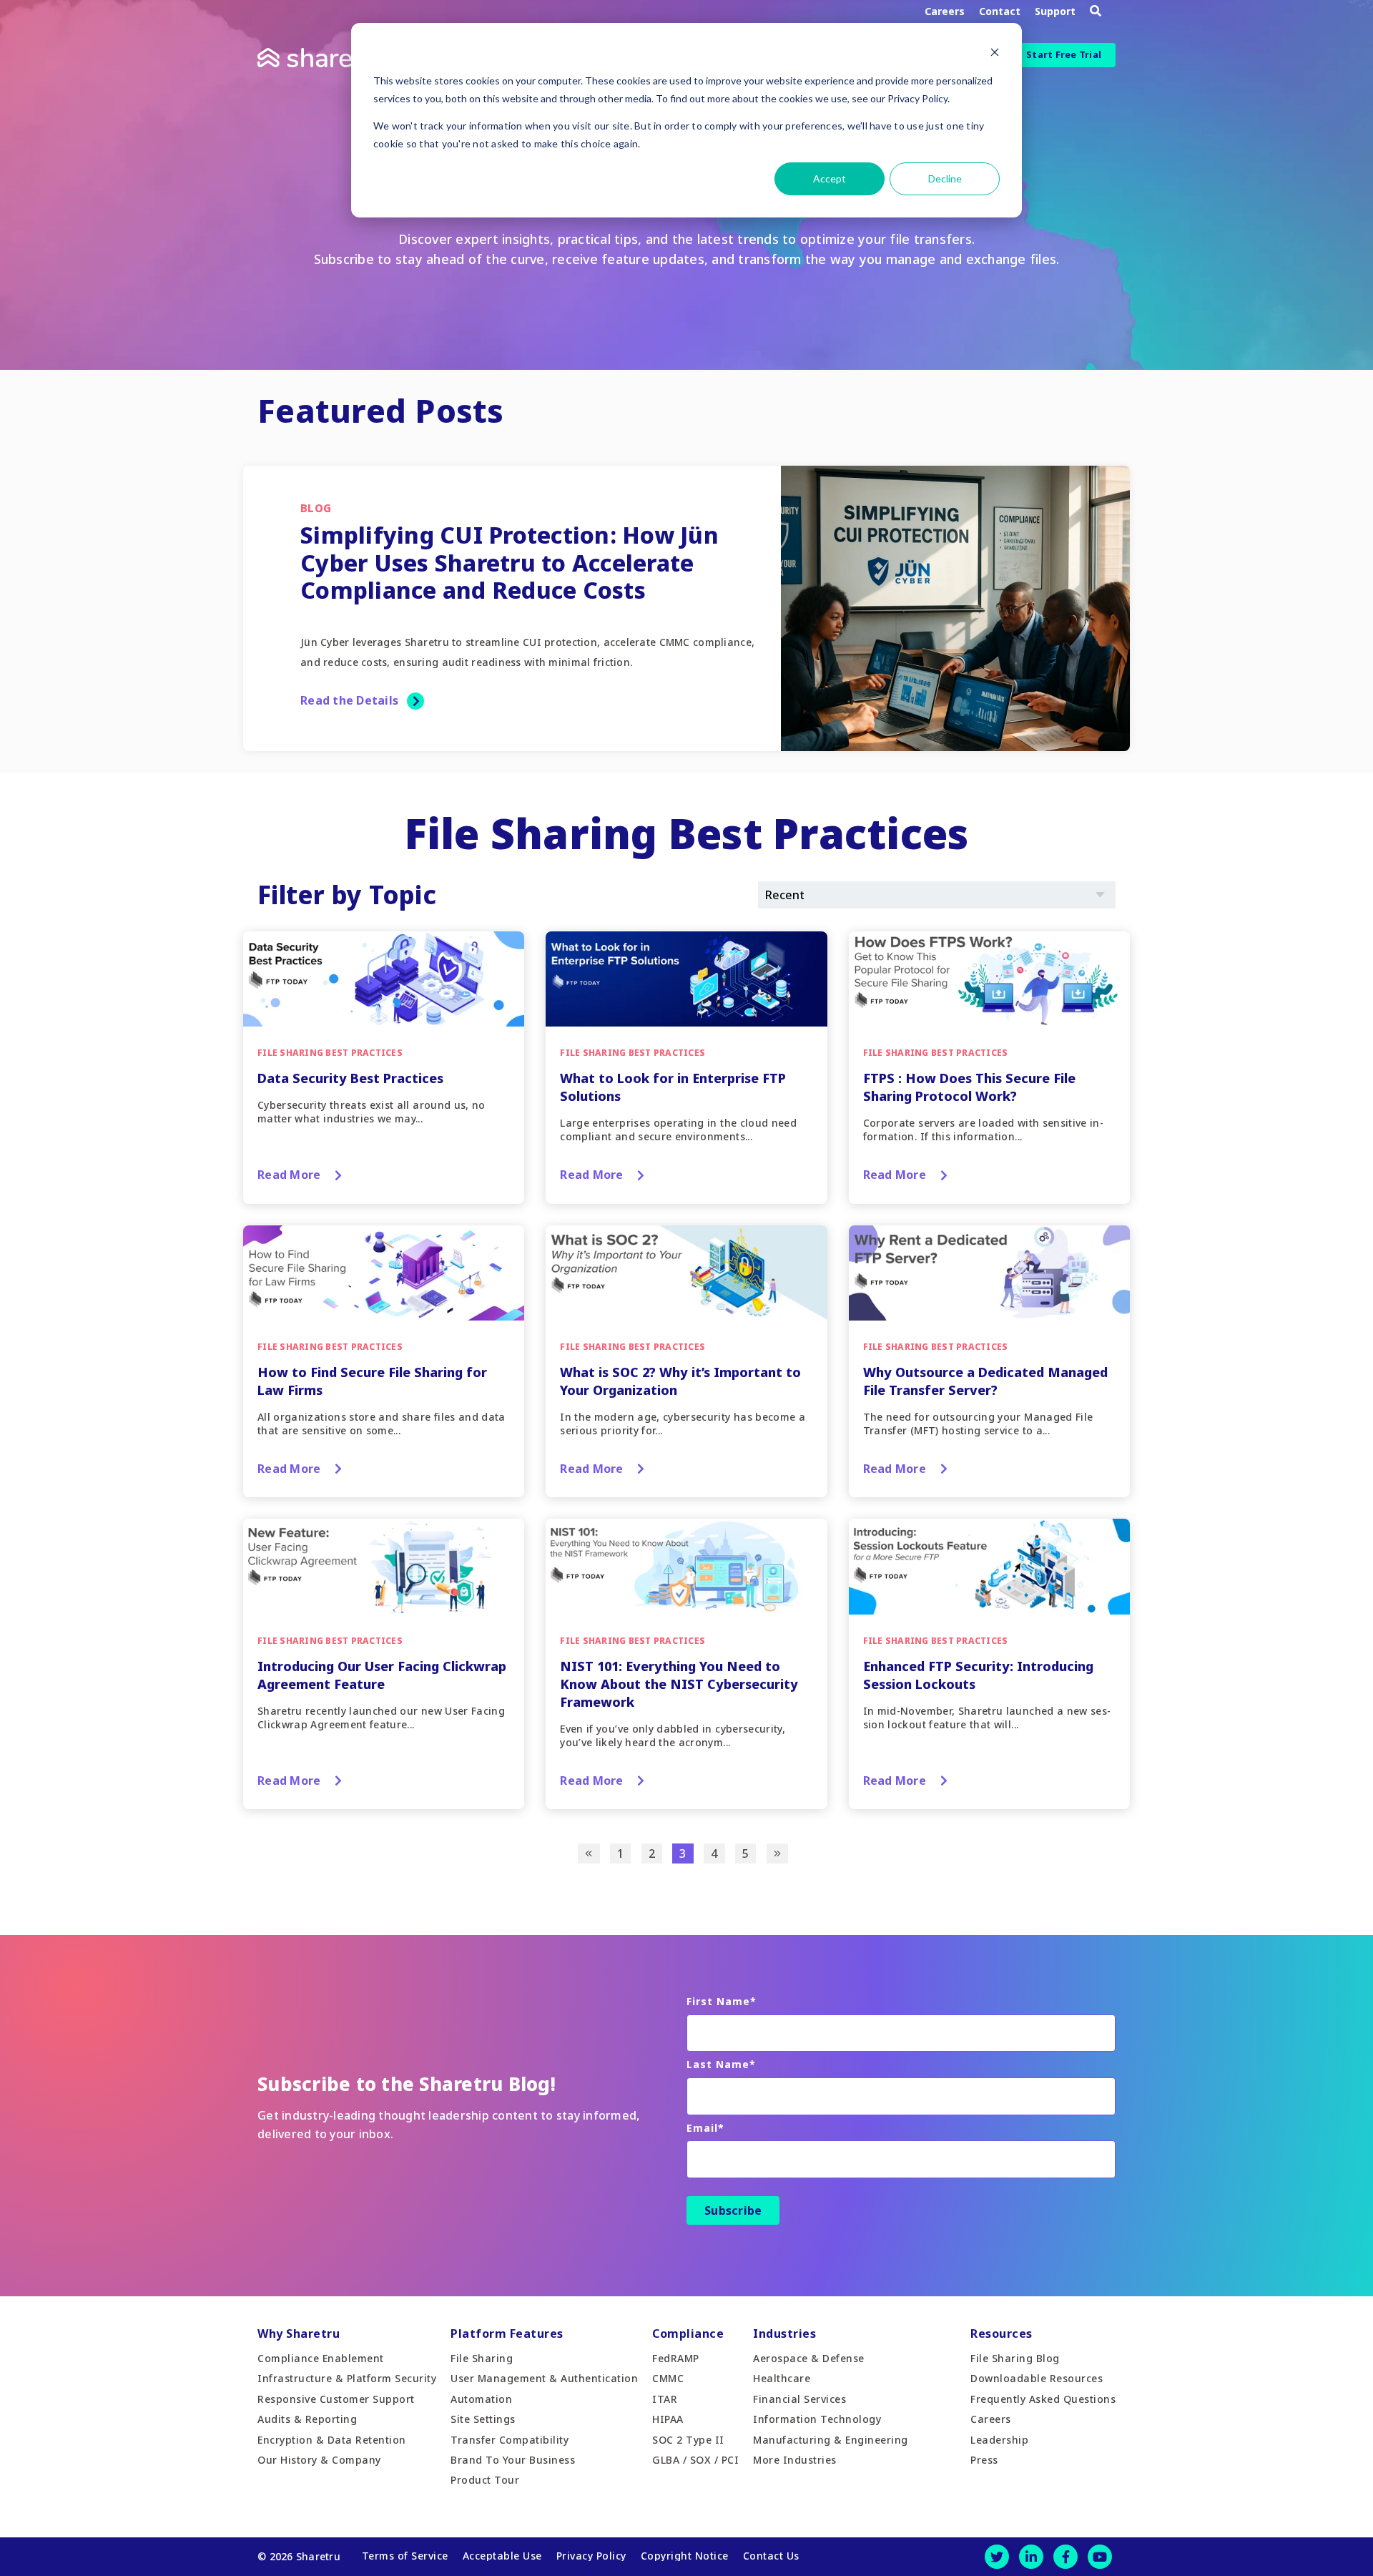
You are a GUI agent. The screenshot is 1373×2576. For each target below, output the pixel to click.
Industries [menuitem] (784, 2333)
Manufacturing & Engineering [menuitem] (831, 2440)
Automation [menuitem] (481, 2399)
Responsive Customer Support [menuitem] (336, 2399)
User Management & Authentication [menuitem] (544, 2378)
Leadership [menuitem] (999, 2440)
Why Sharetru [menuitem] (299, 2333)
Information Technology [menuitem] (817, 2419)
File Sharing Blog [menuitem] (1015, 2358)
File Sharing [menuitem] (482, 2358)
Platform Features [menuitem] (507, 2333)
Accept (830, 178)
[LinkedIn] (1031, 2557)
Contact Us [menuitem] (771, 2556)
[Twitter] (997, 2557)
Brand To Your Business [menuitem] (513, 2460)
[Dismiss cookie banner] (995, 54)
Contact (1000, 11)
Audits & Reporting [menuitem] (307, 2419)
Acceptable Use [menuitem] (502, 2556)
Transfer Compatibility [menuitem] (510, 2440)
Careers (945, 11)
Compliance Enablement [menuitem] (321, 2358)
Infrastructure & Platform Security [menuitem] (347, 2378)
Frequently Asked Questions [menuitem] (1043, 2399)
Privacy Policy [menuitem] (591, 2556)
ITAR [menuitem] (665, 2399)
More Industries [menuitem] (795, 2460)
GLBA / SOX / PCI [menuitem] (695, 2460)
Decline (945, 178)
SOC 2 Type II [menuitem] (688, 2440)
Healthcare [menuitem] (782, 2378)
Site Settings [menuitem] (483, 2419)
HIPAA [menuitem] (668, 2419)
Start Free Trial (1064, 54)
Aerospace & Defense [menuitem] (809, 2358)
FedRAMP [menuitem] (676, 2358)
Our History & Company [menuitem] (319, 2460)
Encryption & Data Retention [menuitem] (332, 2440)
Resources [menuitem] (1002, 2333)
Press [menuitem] (984, 2460)
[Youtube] (1100, 2557)
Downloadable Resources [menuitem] (1037, 2378)
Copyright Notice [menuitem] (685, 2556)
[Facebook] (1066, 2557)
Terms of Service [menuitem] (405, 2556)
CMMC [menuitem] (668, 2378)
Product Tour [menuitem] (485, 2480)
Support (1055, 11)
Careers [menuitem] (991, 2419)
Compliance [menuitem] (688, 2333)
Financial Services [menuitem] (799, 2399)
